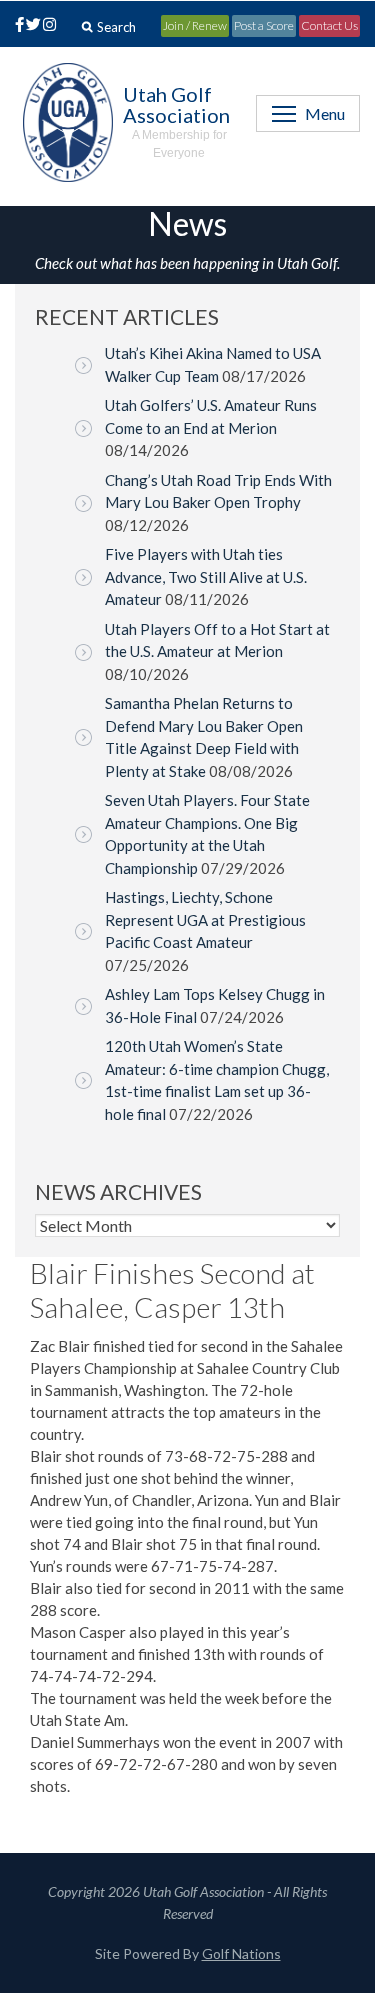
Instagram (48, 26)
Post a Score (264, 25)
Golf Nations (241, 1953)
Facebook (16, 26)
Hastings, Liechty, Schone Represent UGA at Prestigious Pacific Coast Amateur (205, 919)
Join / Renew (195, 25)
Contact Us (329, 25)
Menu (325, 113)
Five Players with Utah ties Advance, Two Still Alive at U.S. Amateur (206, 576)
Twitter (33, 26)
